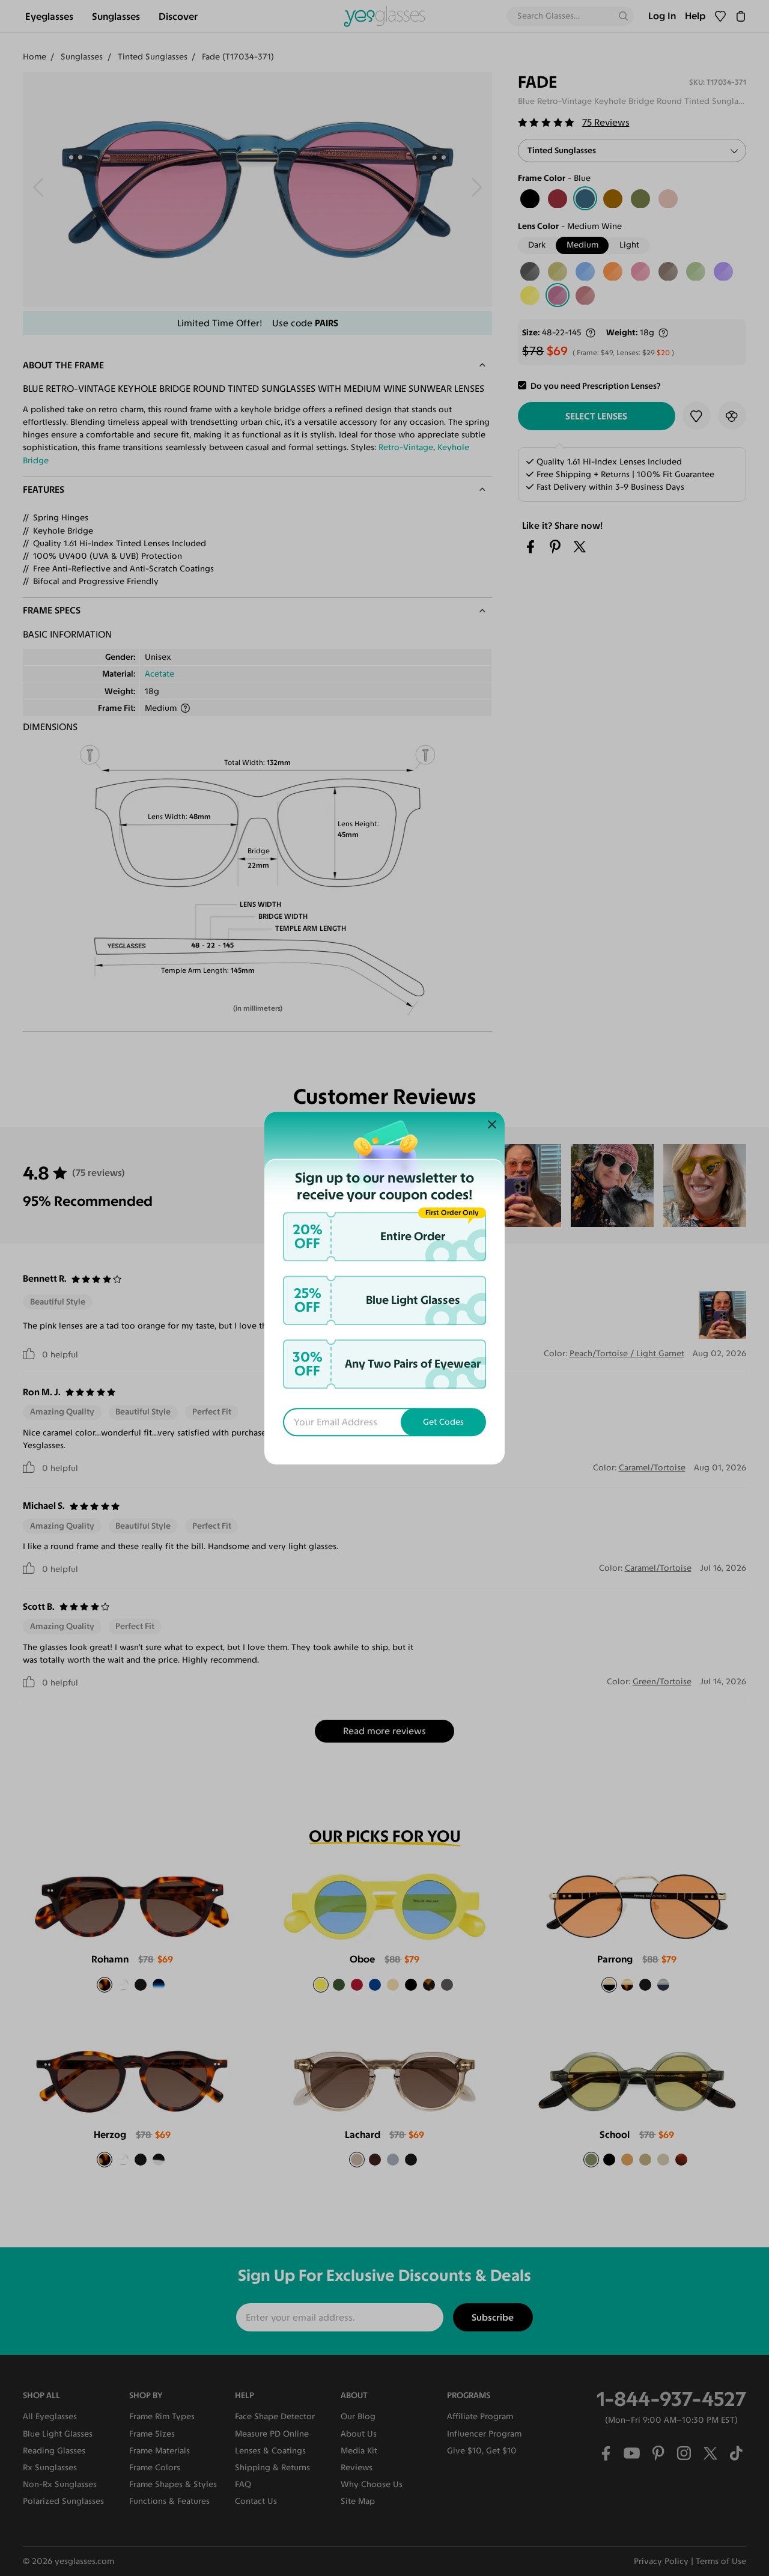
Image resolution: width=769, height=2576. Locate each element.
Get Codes (443, 1422)
